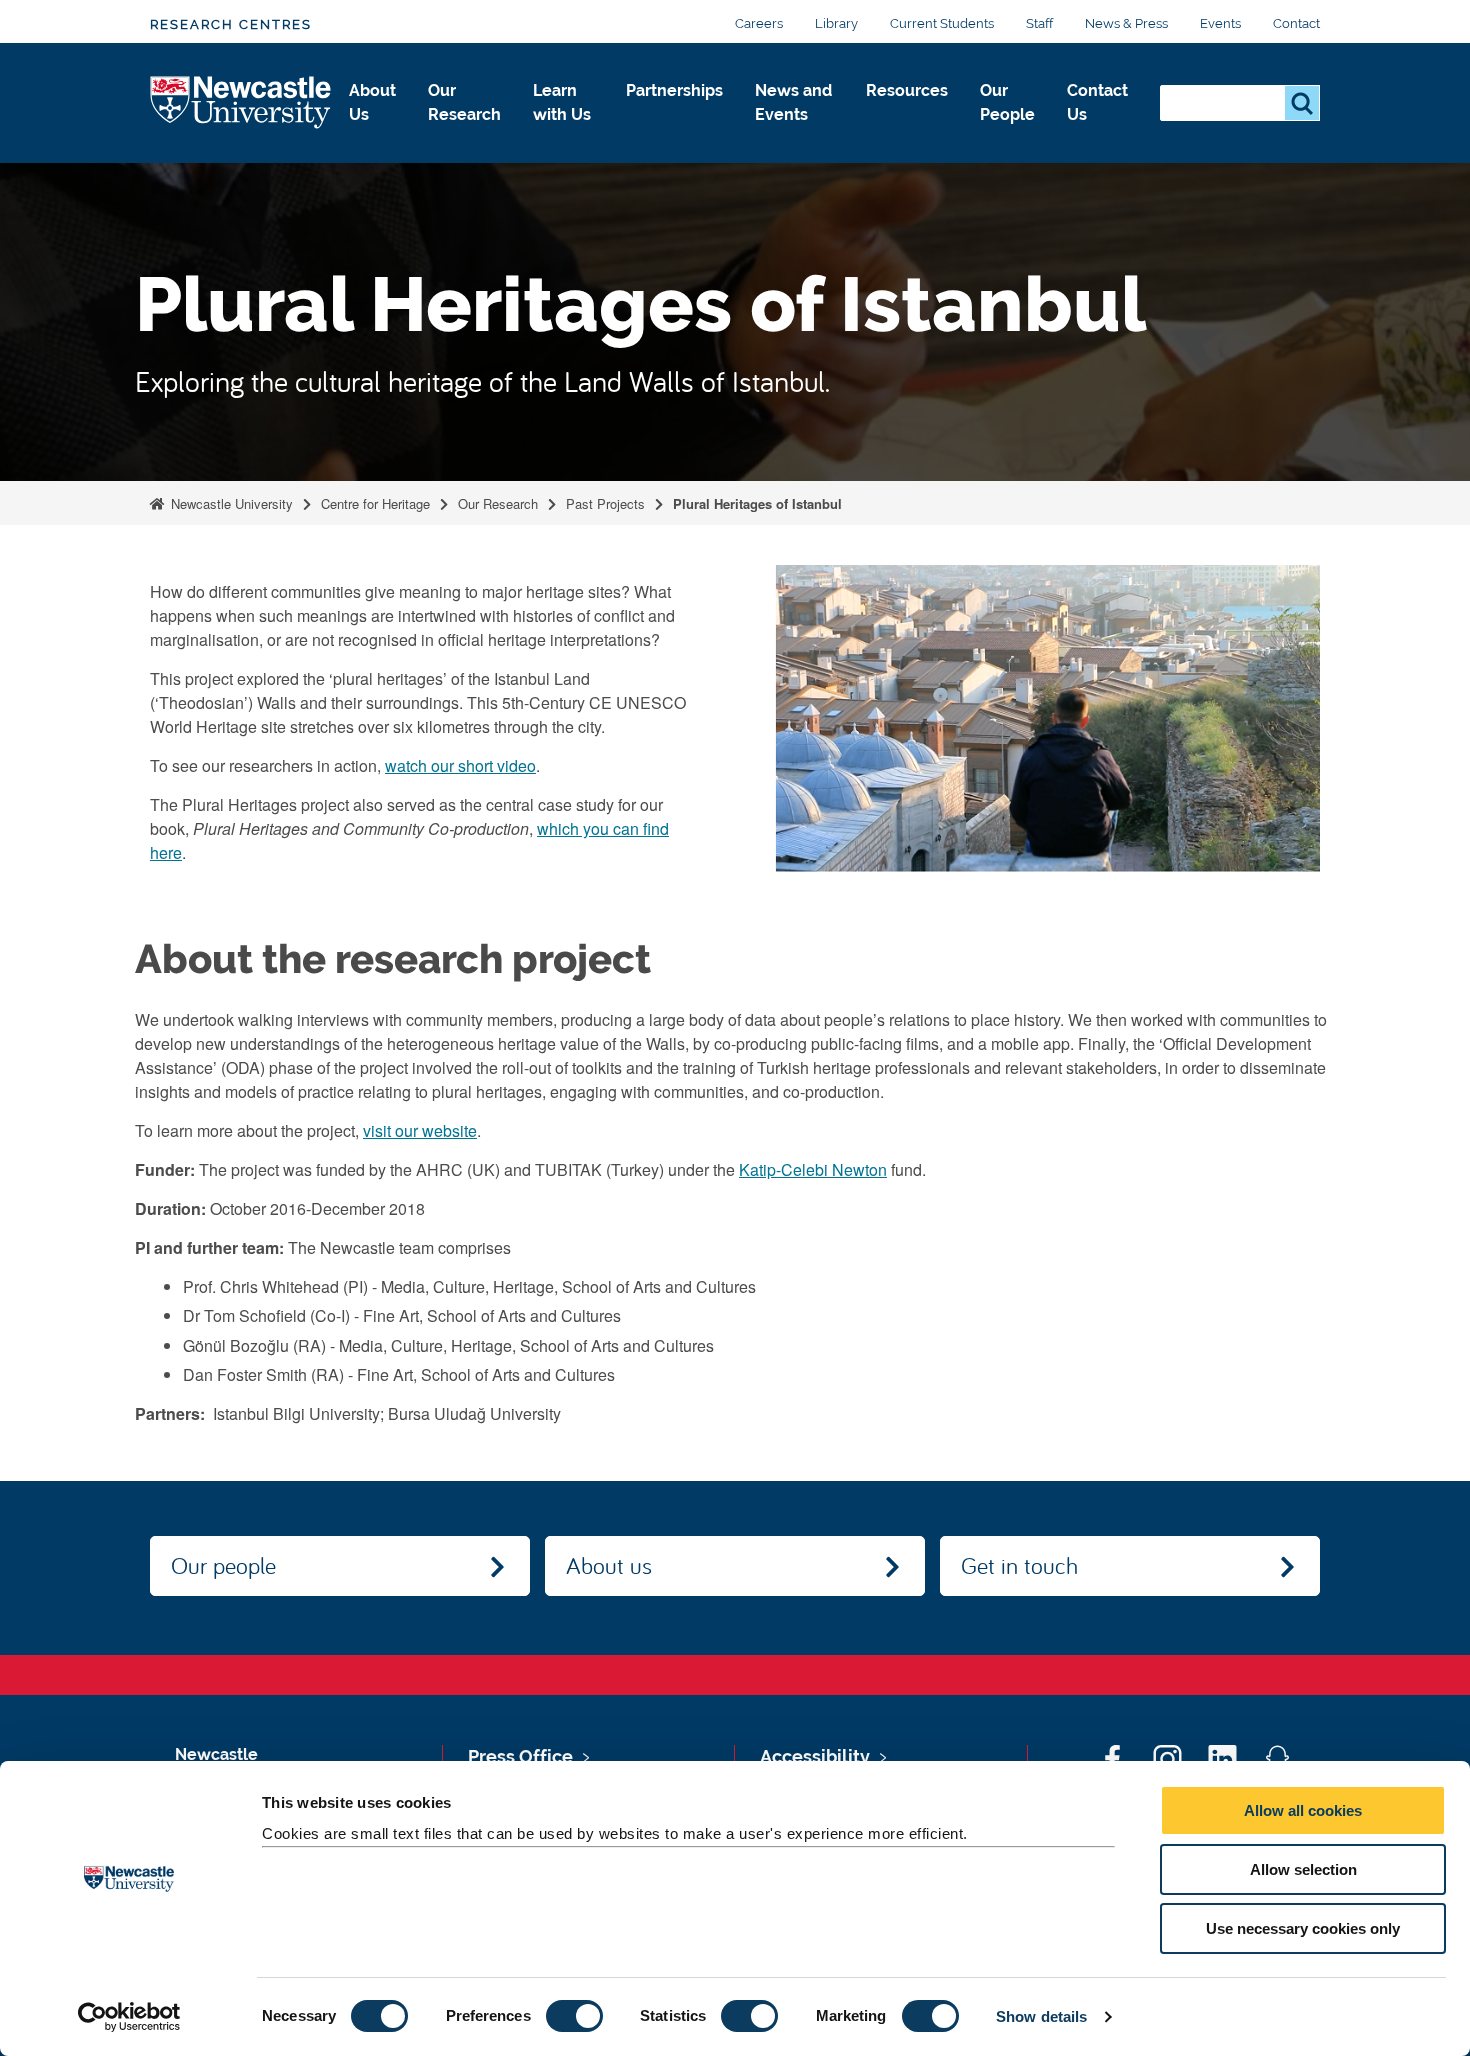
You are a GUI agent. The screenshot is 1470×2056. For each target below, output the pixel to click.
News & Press (1126, 23)
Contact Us (1097, 102)
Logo (241, 103)
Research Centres (231, 24)
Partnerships (674, 90)
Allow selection (1303, 1869)
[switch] (574, 2016)
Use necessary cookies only (1303, 1928)
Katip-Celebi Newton (813, 1169)
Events (1220, 23)
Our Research (464, 102)
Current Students (942, 23)
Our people (223, 1565)
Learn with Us (562, 102)
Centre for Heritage (375, 503)
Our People (1007, 102)
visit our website (420, 1130)
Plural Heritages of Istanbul (757, 503)
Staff (1039, 23)
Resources (907, 90)
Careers (759, 23)
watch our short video (460, 765)
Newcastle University (230, 503)
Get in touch (1019, 1565)
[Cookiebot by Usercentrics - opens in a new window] (129, 2017)
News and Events (793, 102)
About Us (372, 102)
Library (836, 23)
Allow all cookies (1303, 1810)
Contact (1296, 23)
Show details (1041, 2016)
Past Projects (605, 503)
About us (609, 1565)
